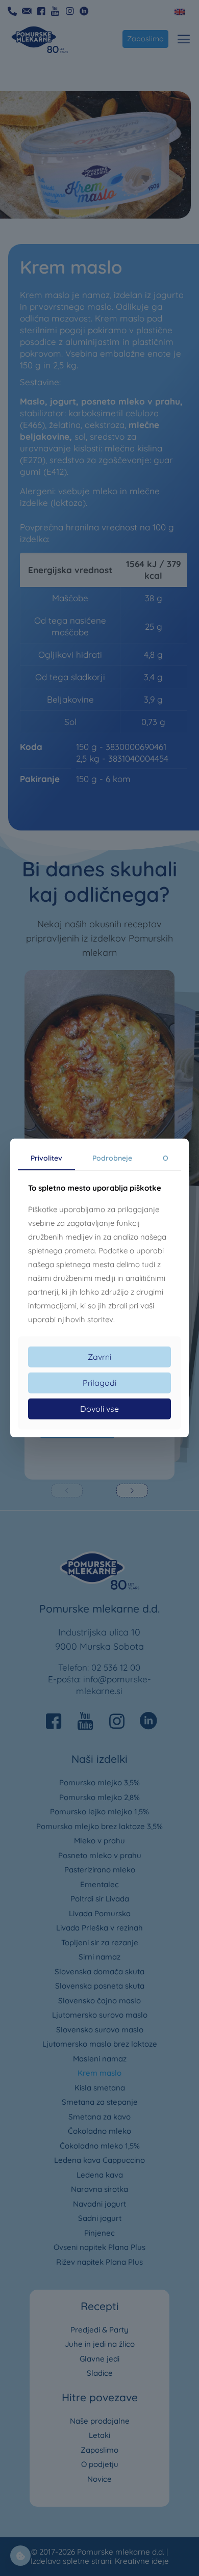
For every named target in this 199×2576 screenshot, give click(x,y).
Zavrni (99, 1357)
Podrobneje (112, 1158)
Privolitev (46, 1158)
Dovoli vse (99, 1409)
